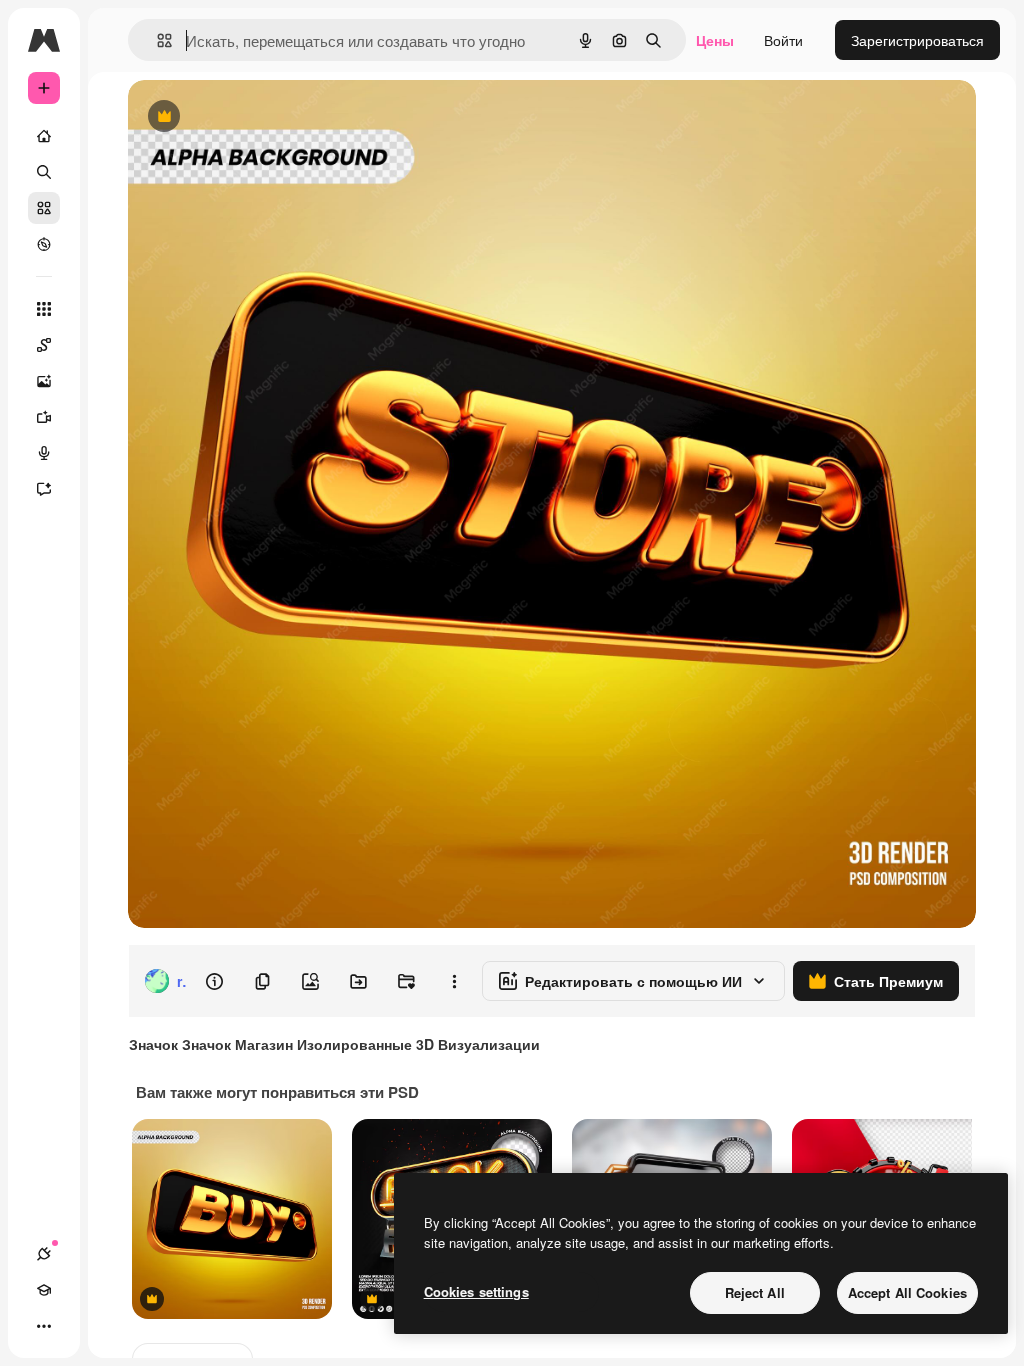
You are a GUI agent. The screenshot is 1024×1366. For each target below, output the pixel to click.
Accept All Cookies (907, 1292)
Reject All (755, 1292)
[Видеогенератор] (44, 417)
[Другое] (44, 1326)
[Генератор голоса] (44, 453)
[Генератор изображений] (44, 381)
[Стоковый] (44, 208)
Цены (715, 40)
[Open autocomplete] (156, 40)
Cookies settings (476, 1291)
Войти (783, 40)
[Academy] (44, 1290)
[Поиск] (44, 172)
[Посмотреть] (44, 244)
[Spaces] (44, 345)
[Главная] (44, 136)
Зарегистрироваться (917, 40)
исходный (262, 117)
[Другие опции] (454, 981)
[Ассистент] (44, 489)
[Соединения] (44, 1254)
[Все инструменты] (44, 309)
